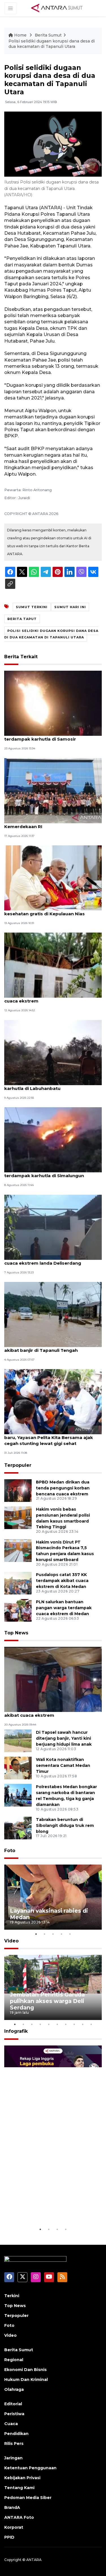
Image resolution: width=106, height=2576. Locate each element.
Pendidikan (16, 2434)
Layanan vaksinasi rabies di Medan (49, 1914)
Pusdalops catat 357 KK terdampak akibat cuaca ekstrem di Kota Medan (62, 1581)
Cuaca (11, 2424)
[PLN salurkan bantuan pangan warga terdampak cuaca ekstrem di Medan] (18, 1610)
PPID (9, 2537)
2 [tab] (45, 1934)
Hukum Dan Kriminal (26, 2380)
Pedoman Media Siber (28, 2498)
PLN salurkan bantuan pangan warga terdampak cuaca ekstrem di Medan (64, 1608)
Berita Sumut (48, 35)
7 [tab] (66, 2024)
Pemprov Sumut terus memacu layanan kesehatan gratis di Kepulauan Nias (50, 911)
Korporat (14, 2527)
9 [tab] (83, 2024)
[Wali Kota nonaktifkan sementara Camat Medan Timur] (18, 1768)
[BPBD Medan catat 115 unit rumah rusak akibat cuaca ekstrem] (53, 1679)
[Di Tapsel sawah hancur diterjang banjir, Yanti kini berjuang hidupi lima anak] (18, 1741)
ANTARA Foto (19, 2517)
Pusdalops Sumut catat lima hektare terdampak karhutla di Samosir (46, 736)
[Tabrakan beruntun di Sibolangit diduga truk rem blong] (18, 1828)
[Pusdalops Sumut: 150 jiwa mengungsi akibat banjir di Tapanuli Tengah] (53, 1314)
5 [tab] (70, 1934)
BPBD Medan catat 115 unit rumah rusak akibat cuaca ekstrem (49, 1712)
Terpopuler (18, 1465)
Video (11, 1941)
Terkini (12, 2296)
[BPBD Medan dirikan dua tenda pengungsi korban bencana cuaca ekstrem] (18, 1490)
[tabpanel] (53, 1897)
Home (20, 35)
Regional (14, 2360)
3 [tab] (53, 1934)
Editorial (13, 2404)
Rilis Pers (14, 2444)
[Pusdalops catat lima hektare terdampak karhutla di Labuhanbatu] (53, 1052)
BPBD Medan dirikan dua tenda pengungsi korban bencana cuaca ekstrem (63, 1488)
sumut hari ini (70, 607)
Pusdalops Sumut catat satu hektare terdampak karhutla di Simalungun (46, 1173)
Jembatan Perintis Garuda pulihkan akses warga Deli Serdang (47, 2001)
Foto (10, 1851)
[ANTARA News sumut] (59, 8)
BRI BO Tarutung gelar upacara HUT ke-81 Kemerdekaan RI (52, 824)
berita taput (22, 619)
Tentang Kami (19, 2488)
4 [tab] (62, 1934)
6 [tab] (57, 2024)
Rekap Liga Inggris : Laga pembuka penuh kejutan (46, 2209)
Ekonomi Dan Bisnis (25, 2370)
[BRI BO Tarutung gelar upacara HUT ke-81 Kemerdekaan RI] (53, 790)
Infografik (16, 2031)
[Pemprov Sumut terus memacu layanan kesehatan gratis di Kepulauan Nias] (53, 877)
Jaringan (13, 2458)
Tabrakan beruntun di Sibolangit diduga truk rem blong (65, 1825)
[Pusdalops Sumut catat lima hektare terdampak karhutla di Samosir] (53, 703)
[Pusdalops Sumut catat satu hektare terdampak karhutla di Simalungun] (53, 1139)
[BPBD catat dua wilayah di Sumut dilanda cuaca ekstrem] (53, 965)
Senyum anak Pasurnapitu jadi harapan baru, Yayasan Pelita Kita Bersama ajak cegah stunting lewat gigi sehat (49, 1437)
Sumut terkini (32, 607)
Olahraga (14, 2389)
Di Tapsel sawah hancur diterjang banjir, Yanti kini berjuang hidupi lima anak (64, 1738)
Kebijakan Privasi (22, 2478)
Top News (16, 1633)
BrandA (12, 2507)
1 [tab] (36, 1934)
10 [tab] (91, 2024)
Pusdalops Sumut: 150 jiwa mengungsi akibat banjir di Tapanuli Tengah (48, 1347)
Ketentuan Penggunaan (30, 2468)
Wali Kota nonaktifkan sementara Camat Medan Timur (63, 1765)
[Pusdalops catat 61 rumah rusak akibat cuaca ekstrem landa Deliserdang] (53, 1227)
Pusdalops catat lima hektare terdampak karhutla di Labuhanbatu (52, 1085)
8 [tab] (74, 2024)
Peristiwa (14, 2414)
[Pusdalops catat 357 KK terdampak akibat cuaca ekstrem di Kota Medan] (18, 1583)
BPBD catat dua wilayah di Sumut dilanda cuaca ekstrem (51, 998)
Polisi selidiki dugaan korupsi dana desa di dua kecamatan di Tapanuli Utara (52, 44)
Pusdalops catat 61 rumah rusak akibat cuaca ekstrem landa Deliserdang (49, 1260)
